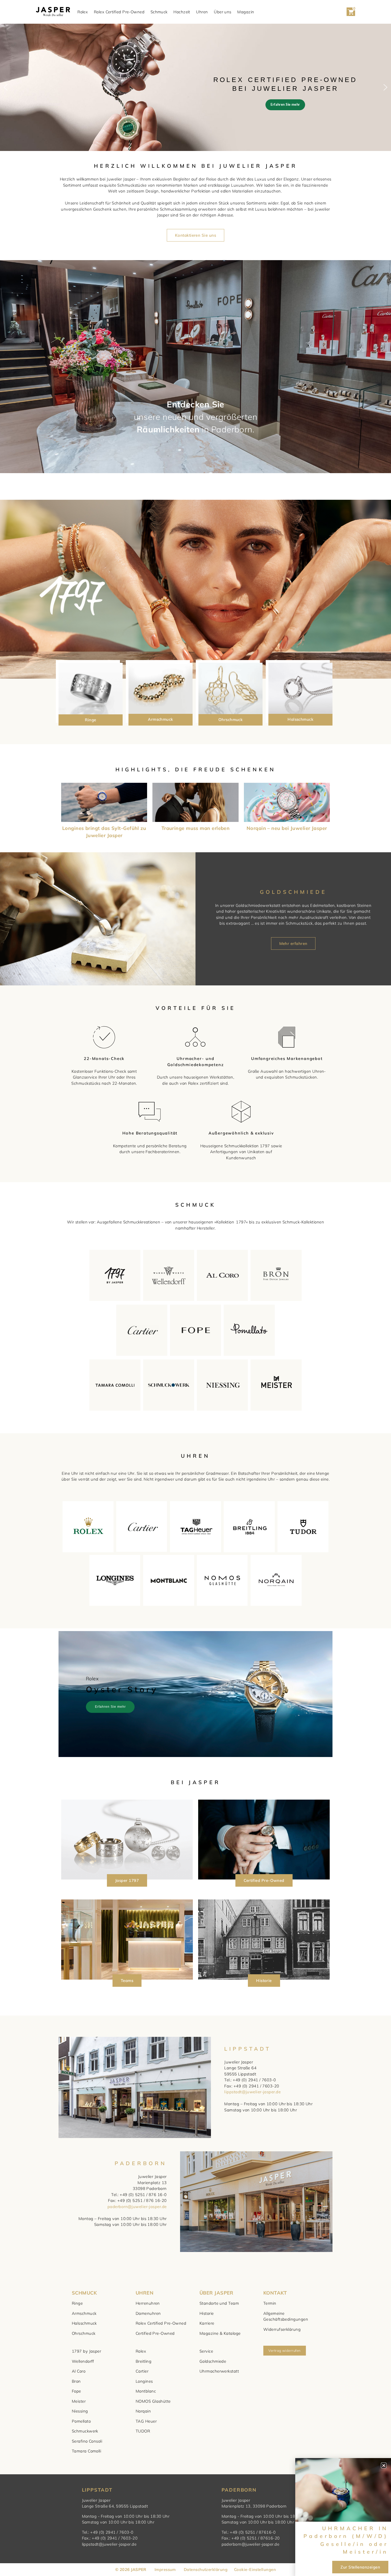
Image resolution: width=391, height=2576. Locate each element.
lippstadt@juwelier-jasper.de (252, 2092)
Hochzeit (182, 12)
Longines (144, 2381)
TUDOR (143, 2431)
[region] (195, 87)
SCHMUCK (84, 2293)
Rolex (83, 12)
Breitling (143, 2361)
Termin (270, 2303)
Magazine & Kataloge (220, 2333)
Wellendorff (83, 2361)
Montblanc (146, 2391)
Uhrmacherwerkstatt (219, 2371)
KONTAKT (275, 2293)
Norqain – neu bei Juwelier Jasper (287, 828)
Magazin (246, 12)
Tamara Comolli (86, 2451)
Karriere (207, 2323)
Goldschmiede (213, 2361)
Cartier (142, 2371)
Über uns (223, 12)
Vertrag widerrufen (284, 2350)
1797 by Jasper (86, 2351)
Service (206, 2351)
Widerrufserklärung (282, 2329)
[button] (195, 93)
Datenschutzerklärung (206, 2569)
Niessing (80, 2411)
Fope (76, 2391)
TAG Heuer (146, 2421)
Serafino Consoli (87, 2441)
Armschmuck (161, 719)
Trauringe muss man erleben (196, 828)
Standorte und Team (219, 2303)
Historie (207, 2313)
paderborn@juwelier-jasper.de (137, 2207)
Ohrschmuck (231, 720)
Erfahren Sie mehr (110, 1707)
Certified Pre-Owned (155, 2333)
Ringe (90, 720)
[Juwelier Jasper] (53, 12)
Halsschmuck (300, 719)
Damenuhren (148, 2313)
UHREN (145, 2293)
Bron (76, 2381)
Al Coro (79, 2371)
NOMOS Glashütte (153, 2401)
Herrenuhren (148, 2303)
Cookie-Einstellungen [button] (255, 2569)
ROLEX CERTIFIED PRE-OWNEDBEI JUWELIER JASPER (285, 84)
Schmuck (159, 12)
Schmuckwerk (85, 2431)
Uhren (202, 12)
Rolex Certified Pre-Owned (119, 12)
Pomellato (81, 2421)
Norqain (143, 2411)
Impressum (165, 2569)
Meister (79, 2401)
